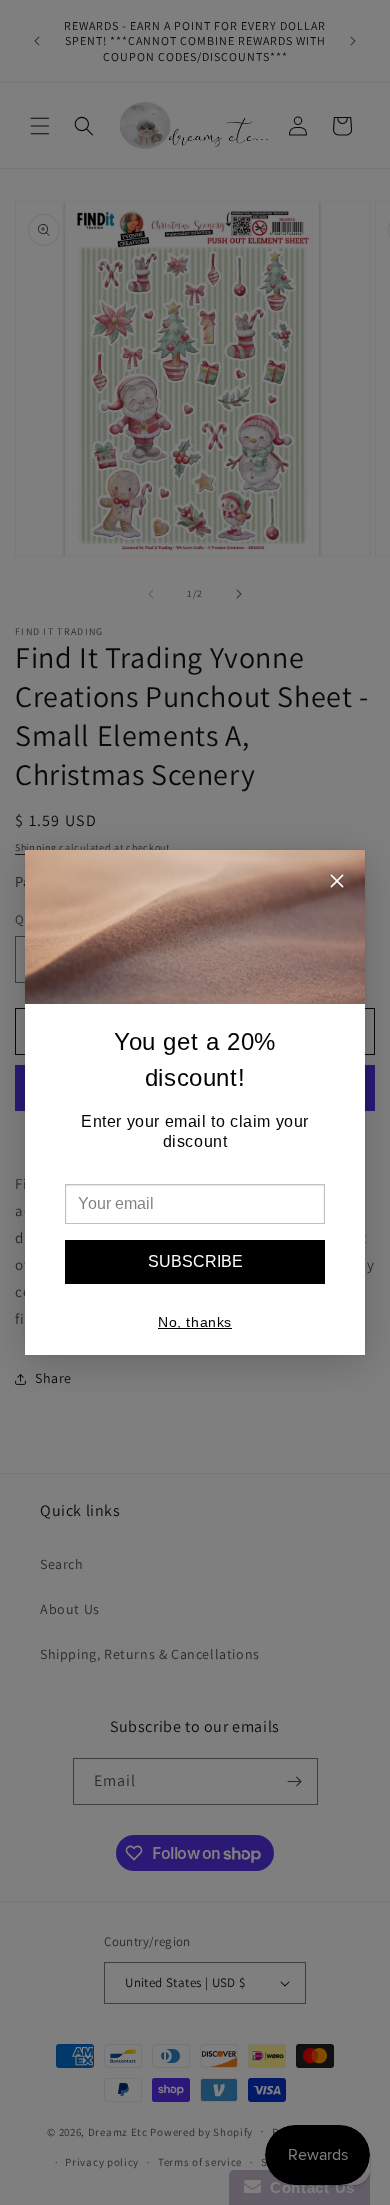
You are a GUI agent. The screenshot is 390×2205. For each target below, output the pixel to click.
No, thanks (195, 1322)
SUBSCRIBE (195, 1261)
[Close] (337, 883)
